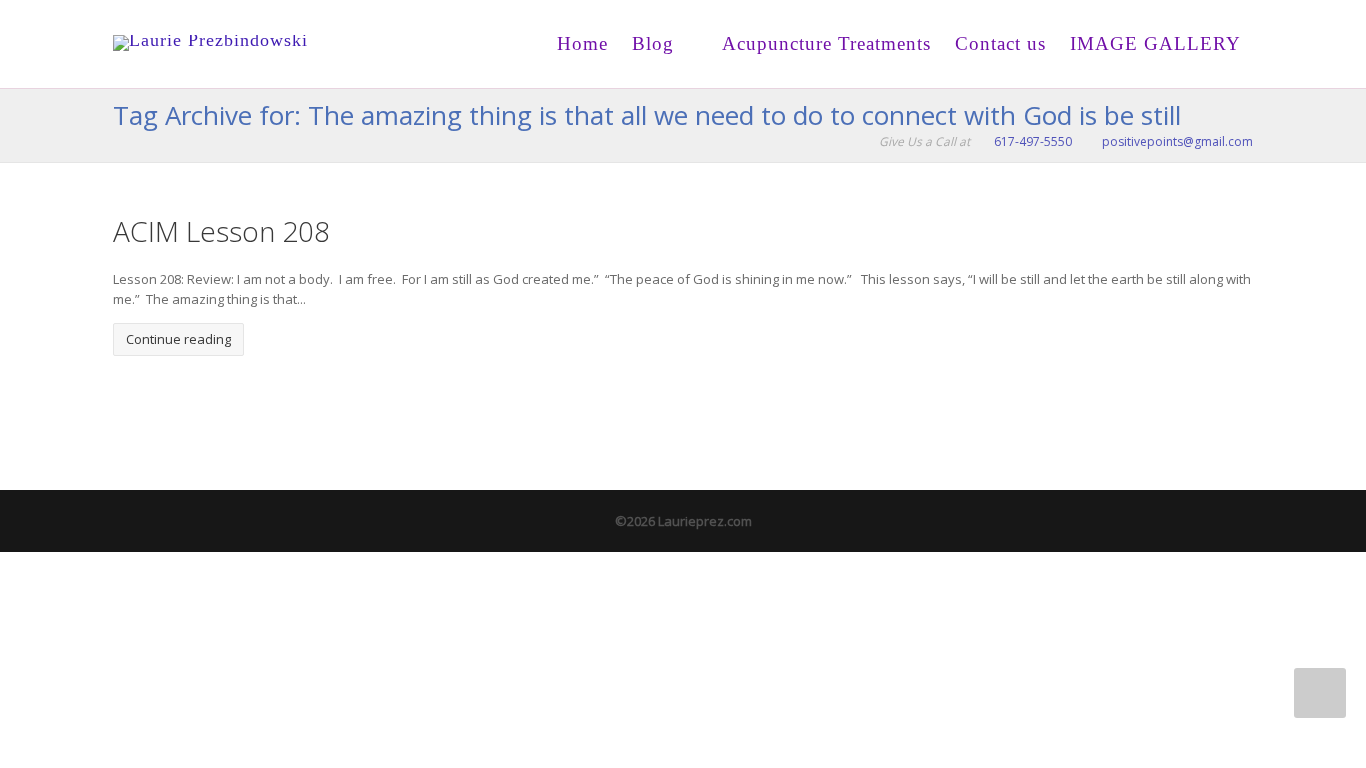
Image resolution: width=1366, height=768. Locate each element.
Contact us (1000, 43)
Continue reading (178, 339)
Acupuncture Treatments (824, 43)
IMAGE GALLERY (1155, 43)
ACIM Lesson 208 (221, 231)
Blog (653, 43)
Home (582, 43)
